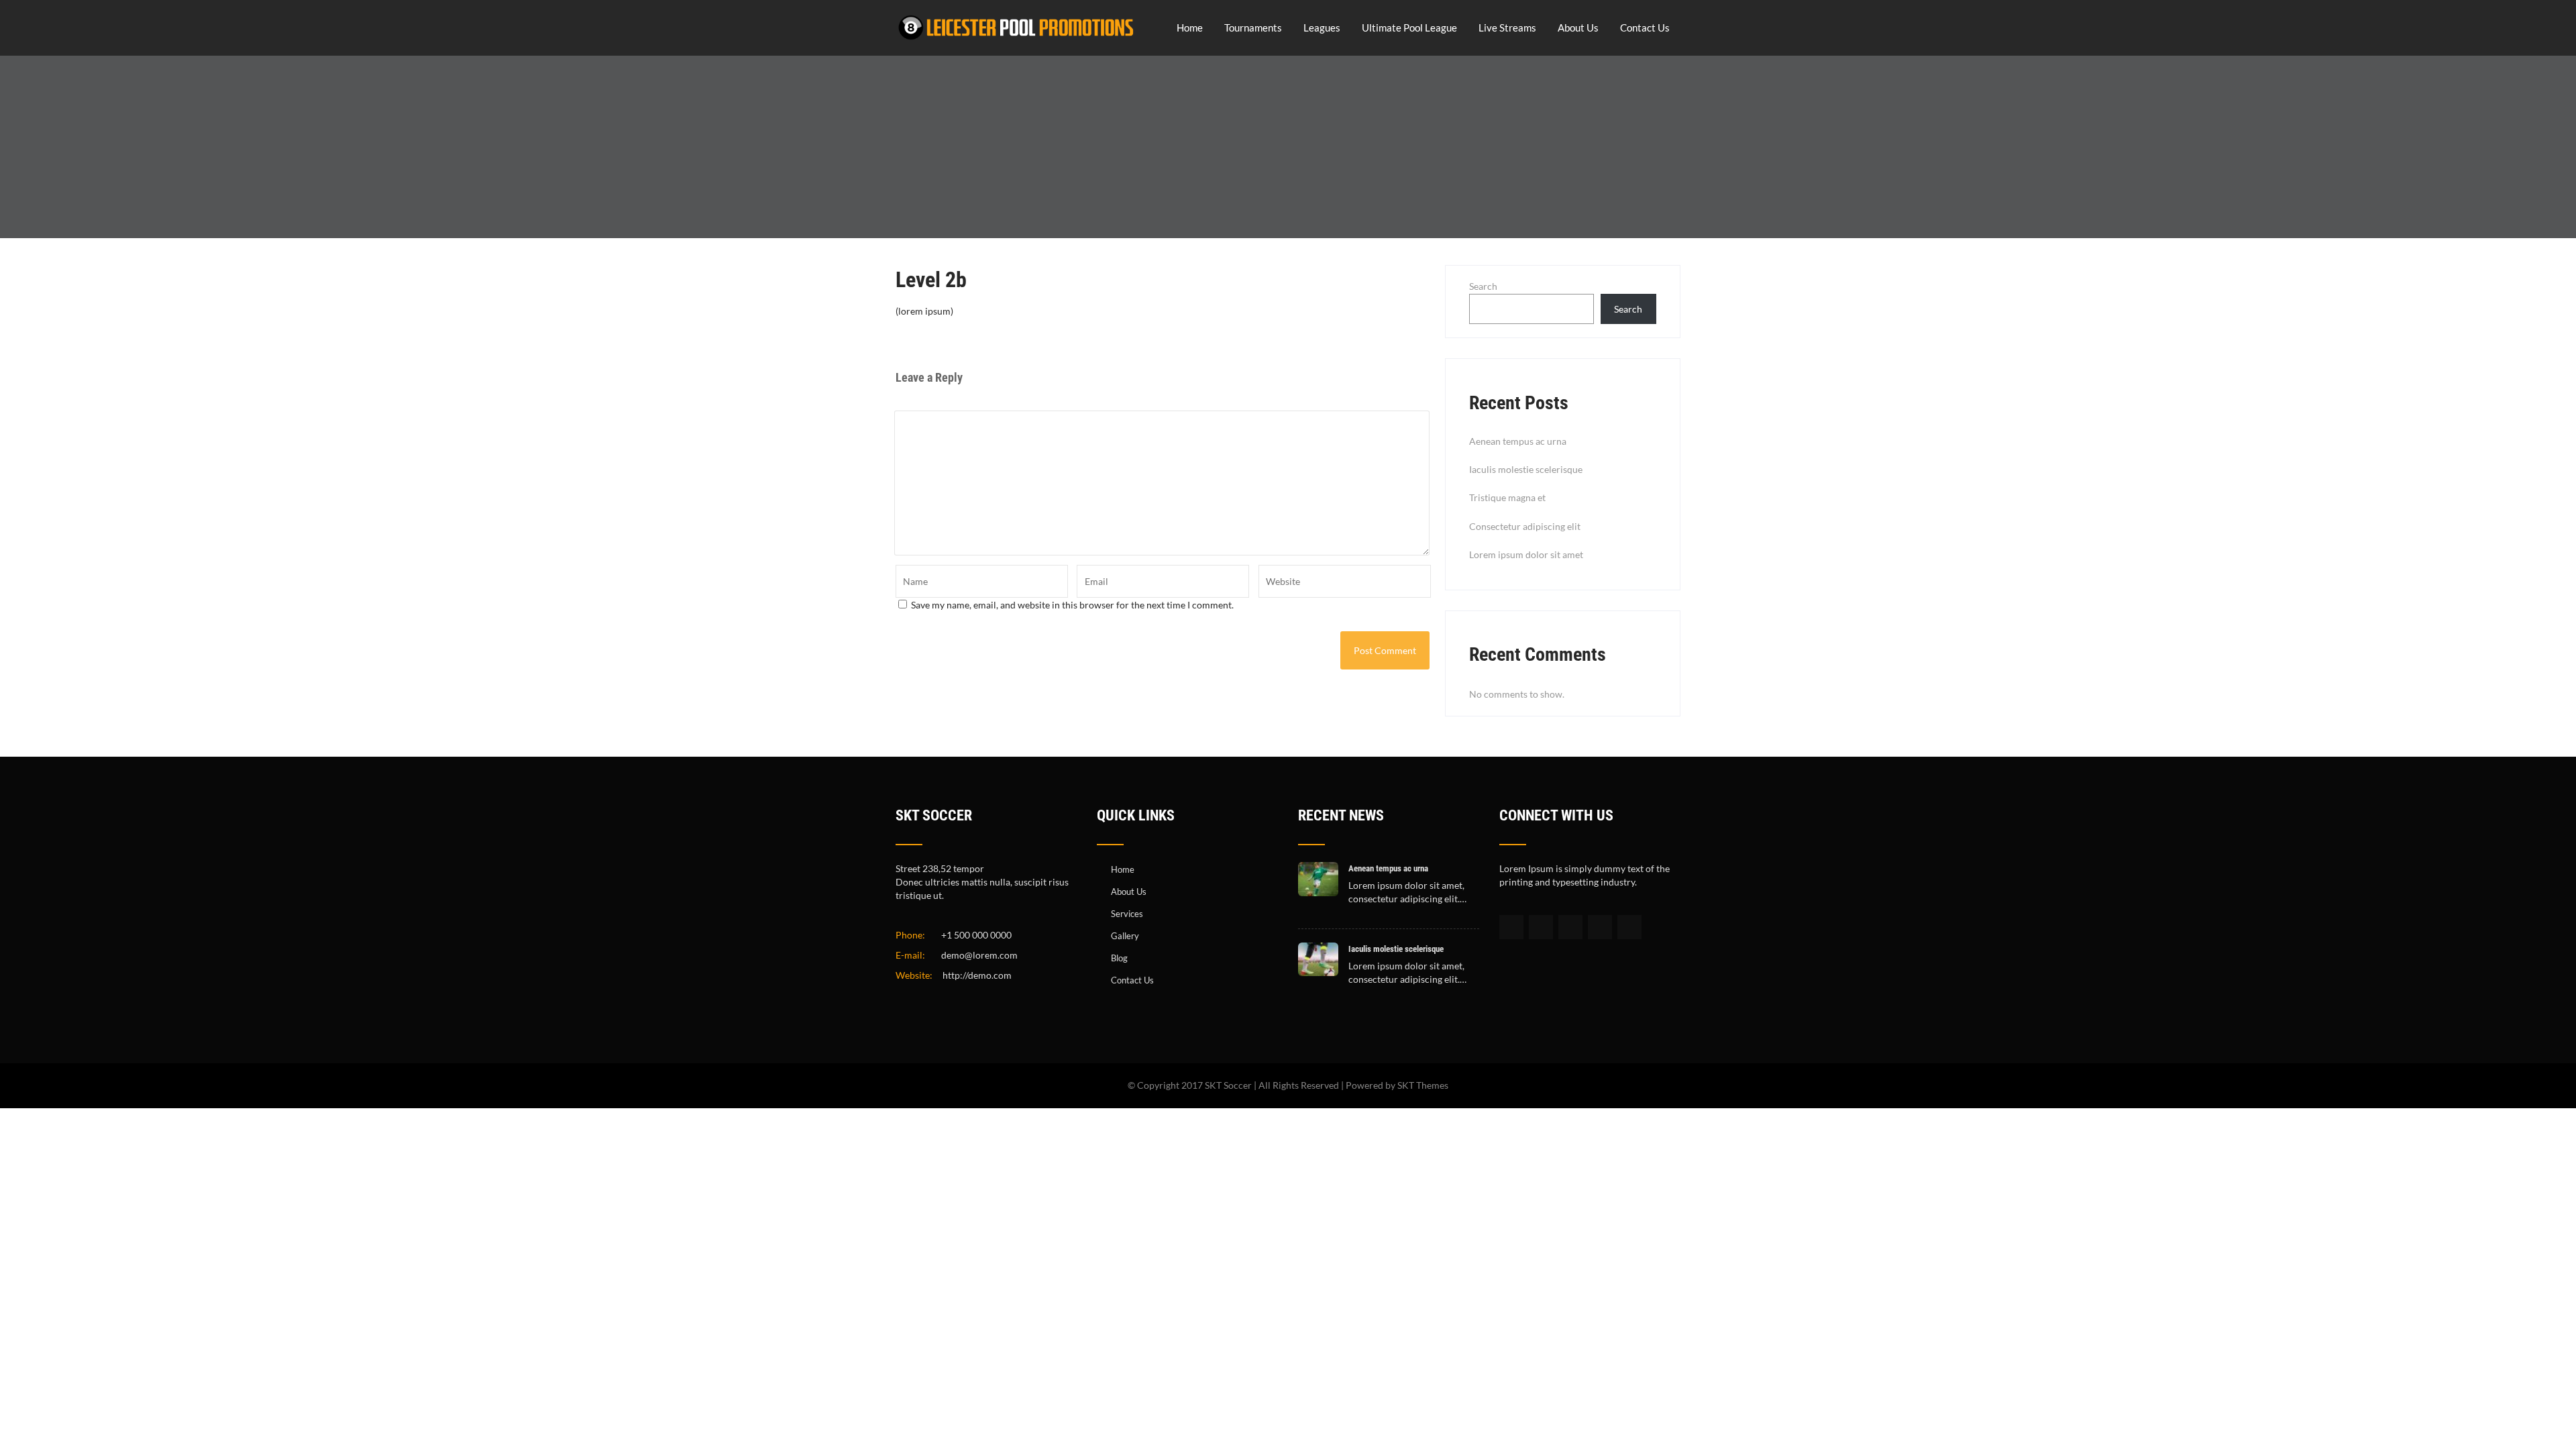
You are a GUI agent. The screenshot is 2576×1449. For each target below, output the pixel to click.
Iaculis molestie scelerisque (1526, 469)
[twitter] (1541, 927)
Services (1127, 914)
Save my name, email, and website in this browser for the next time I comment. (1072, 605)
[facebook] (1511, 927)
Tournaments (1253, 28)
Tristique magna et (1507, 497)
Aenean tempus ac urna (1518, 441)
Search (1483, 286)
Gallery (1125, 936)
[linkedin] (1600, 927)
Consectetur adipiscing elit (1525, 526)
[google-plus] (1570, 927)
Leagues (1322, 28)
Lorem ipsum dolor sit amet (1526, 554)
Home (1190, 28)
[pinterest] (1629, 927)
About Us (1578, 28)
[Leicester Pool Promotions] (1016, 43)
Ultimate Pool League (1409, 28)
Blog (1119, 958)
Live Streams (1507, 28)
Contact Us (1645, 28)
